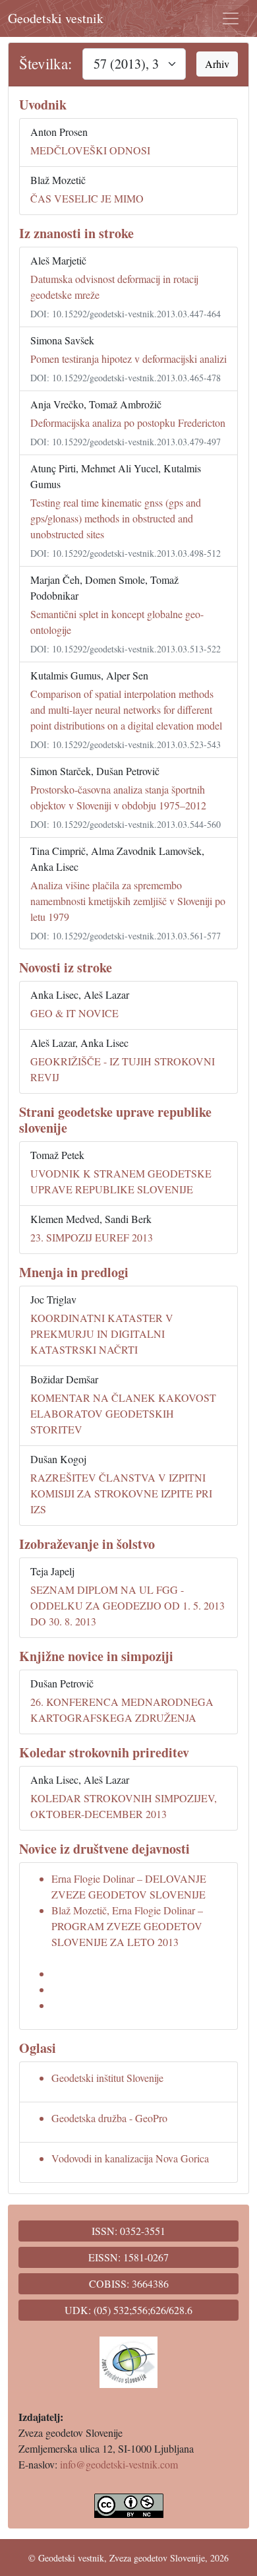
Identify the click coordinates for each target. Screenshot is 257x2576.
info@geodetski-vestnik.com (119, 2464)
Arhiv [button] (217, 64)
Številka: (45, 64)
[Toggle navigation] (231, 18)
